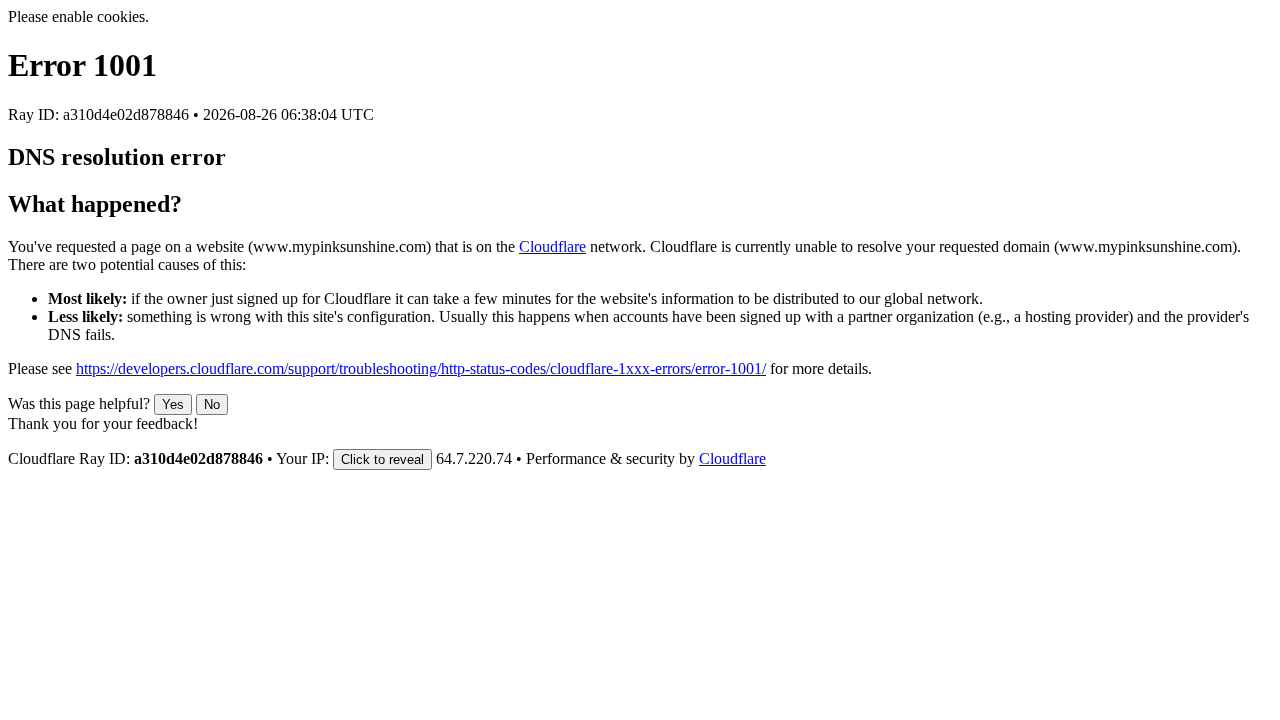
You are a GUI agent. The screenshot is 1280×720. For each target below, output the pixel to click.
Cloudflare (552, 246)
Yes (173, 404)
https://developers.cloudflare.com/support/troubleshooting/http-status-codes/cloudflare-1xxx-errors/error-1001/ (421, 368)
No (212, 404)
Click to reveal (382, 459)
